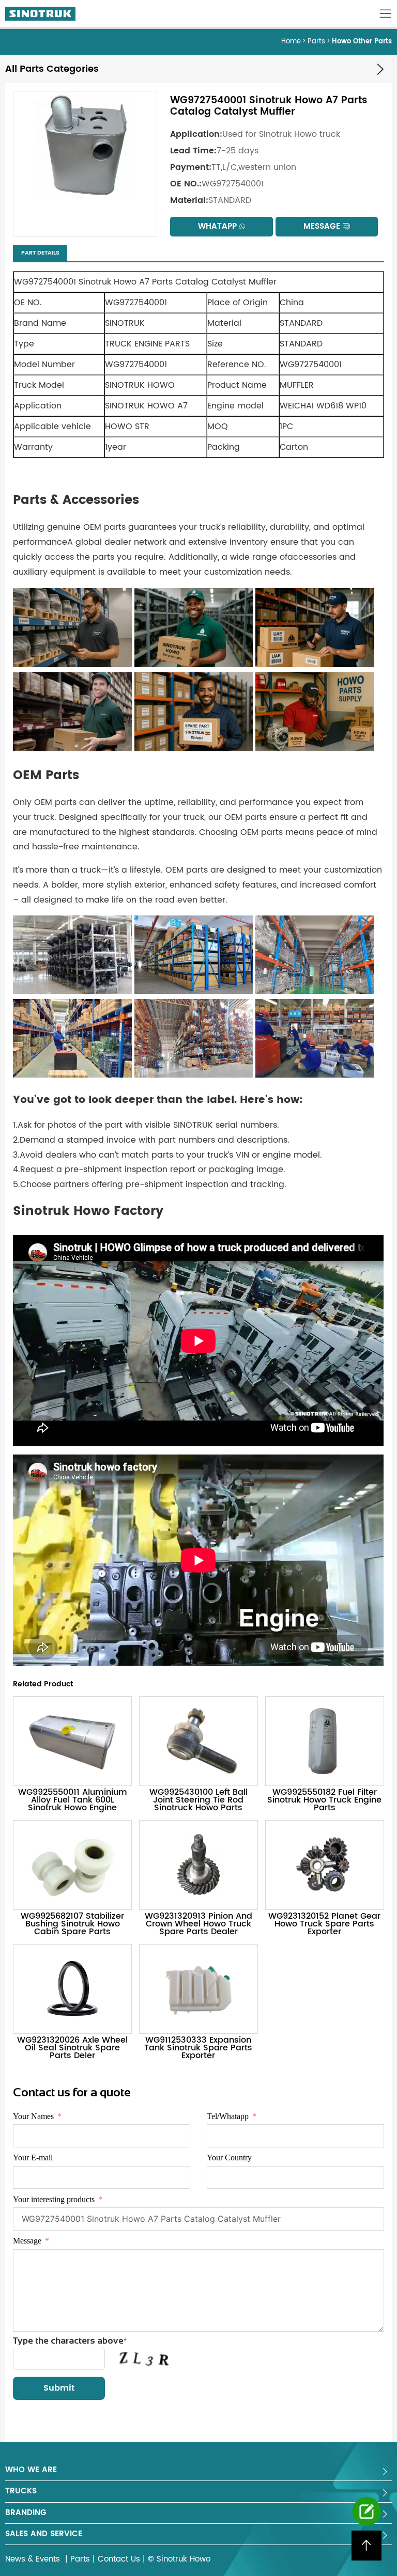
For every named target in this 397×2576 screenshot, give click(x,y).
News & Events (34, 2559)
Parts (316, 42)
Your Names (33, 2116)
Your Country (229, 2158)
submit (59, 2388)
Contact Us (119, 2559)
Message (322, 226)
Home (291, 42)
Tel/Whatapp (228, 2116)
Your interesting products (54, 2199)
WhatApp (217, 226)
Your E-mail (33, 2158)
